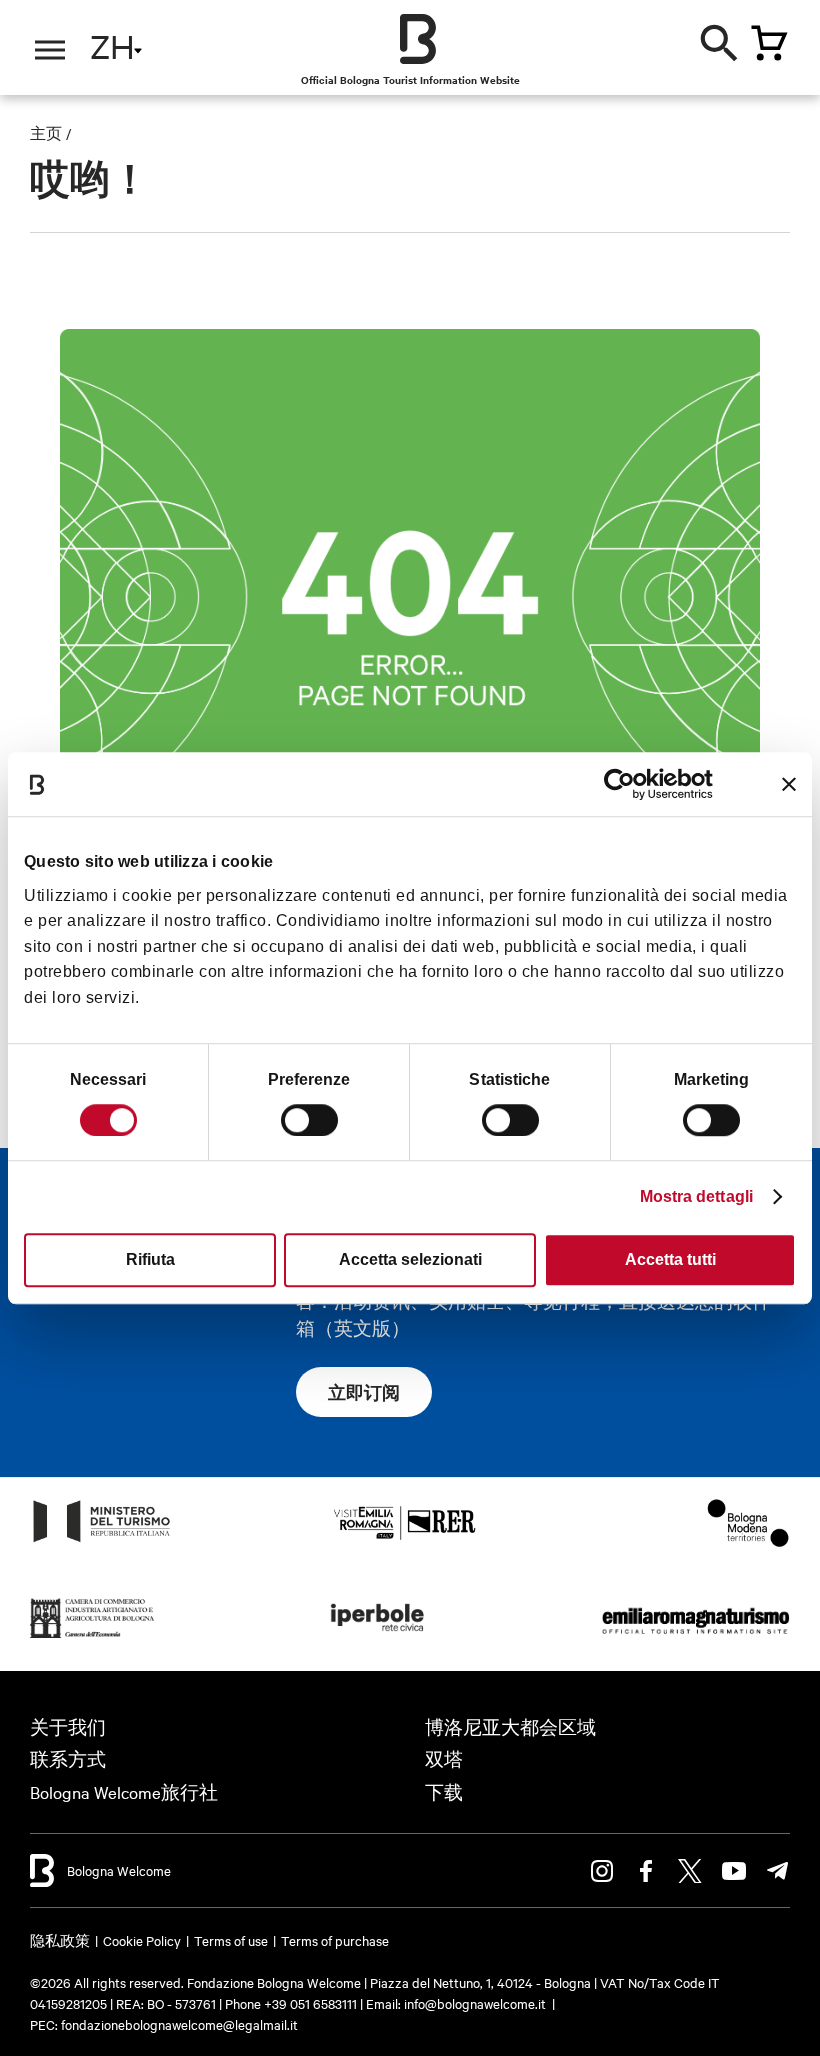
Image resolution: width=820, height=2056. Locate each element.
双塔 (444, 1758)
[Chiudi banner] (789, 784)
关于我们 (68, 1726)
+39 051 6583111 (312, 2003)
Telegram (778, 1871)
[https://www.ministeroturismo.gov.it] (102, 1540)
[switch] (309, 1120)
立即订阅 (364, 1392)
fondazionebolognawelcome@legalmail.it (179, 2024)
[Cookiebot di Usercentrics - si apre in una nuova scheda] (625, 784)
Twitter (690, 1871)
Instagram (602, 1871)
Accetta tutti (670, 1259)
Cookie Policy (142, 1940)
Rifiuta (150, 1259)
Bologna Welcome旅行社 (124, 1791)
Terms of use (231, 1940)
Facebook (646, 1871)
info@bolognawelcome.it (475, 2003)
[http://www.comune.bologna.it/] (378, 1636)
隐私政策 (60, 1940)
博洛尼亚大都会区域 (510, 1726)
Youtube (734, 1871)
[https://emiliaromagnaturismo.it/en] (695, 1636)
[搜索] (720, 40)
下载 (444, 1791)
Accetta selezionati (410, 1259)
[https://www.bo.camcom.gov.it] (92, 1636)
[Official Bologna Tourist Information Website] (418, 39)
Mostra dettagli (697, 1196)
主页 (46, 133)
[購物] (769, 43)
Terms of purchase (335, 1940)
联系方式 (68, 1758)
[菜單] (50, 50)
